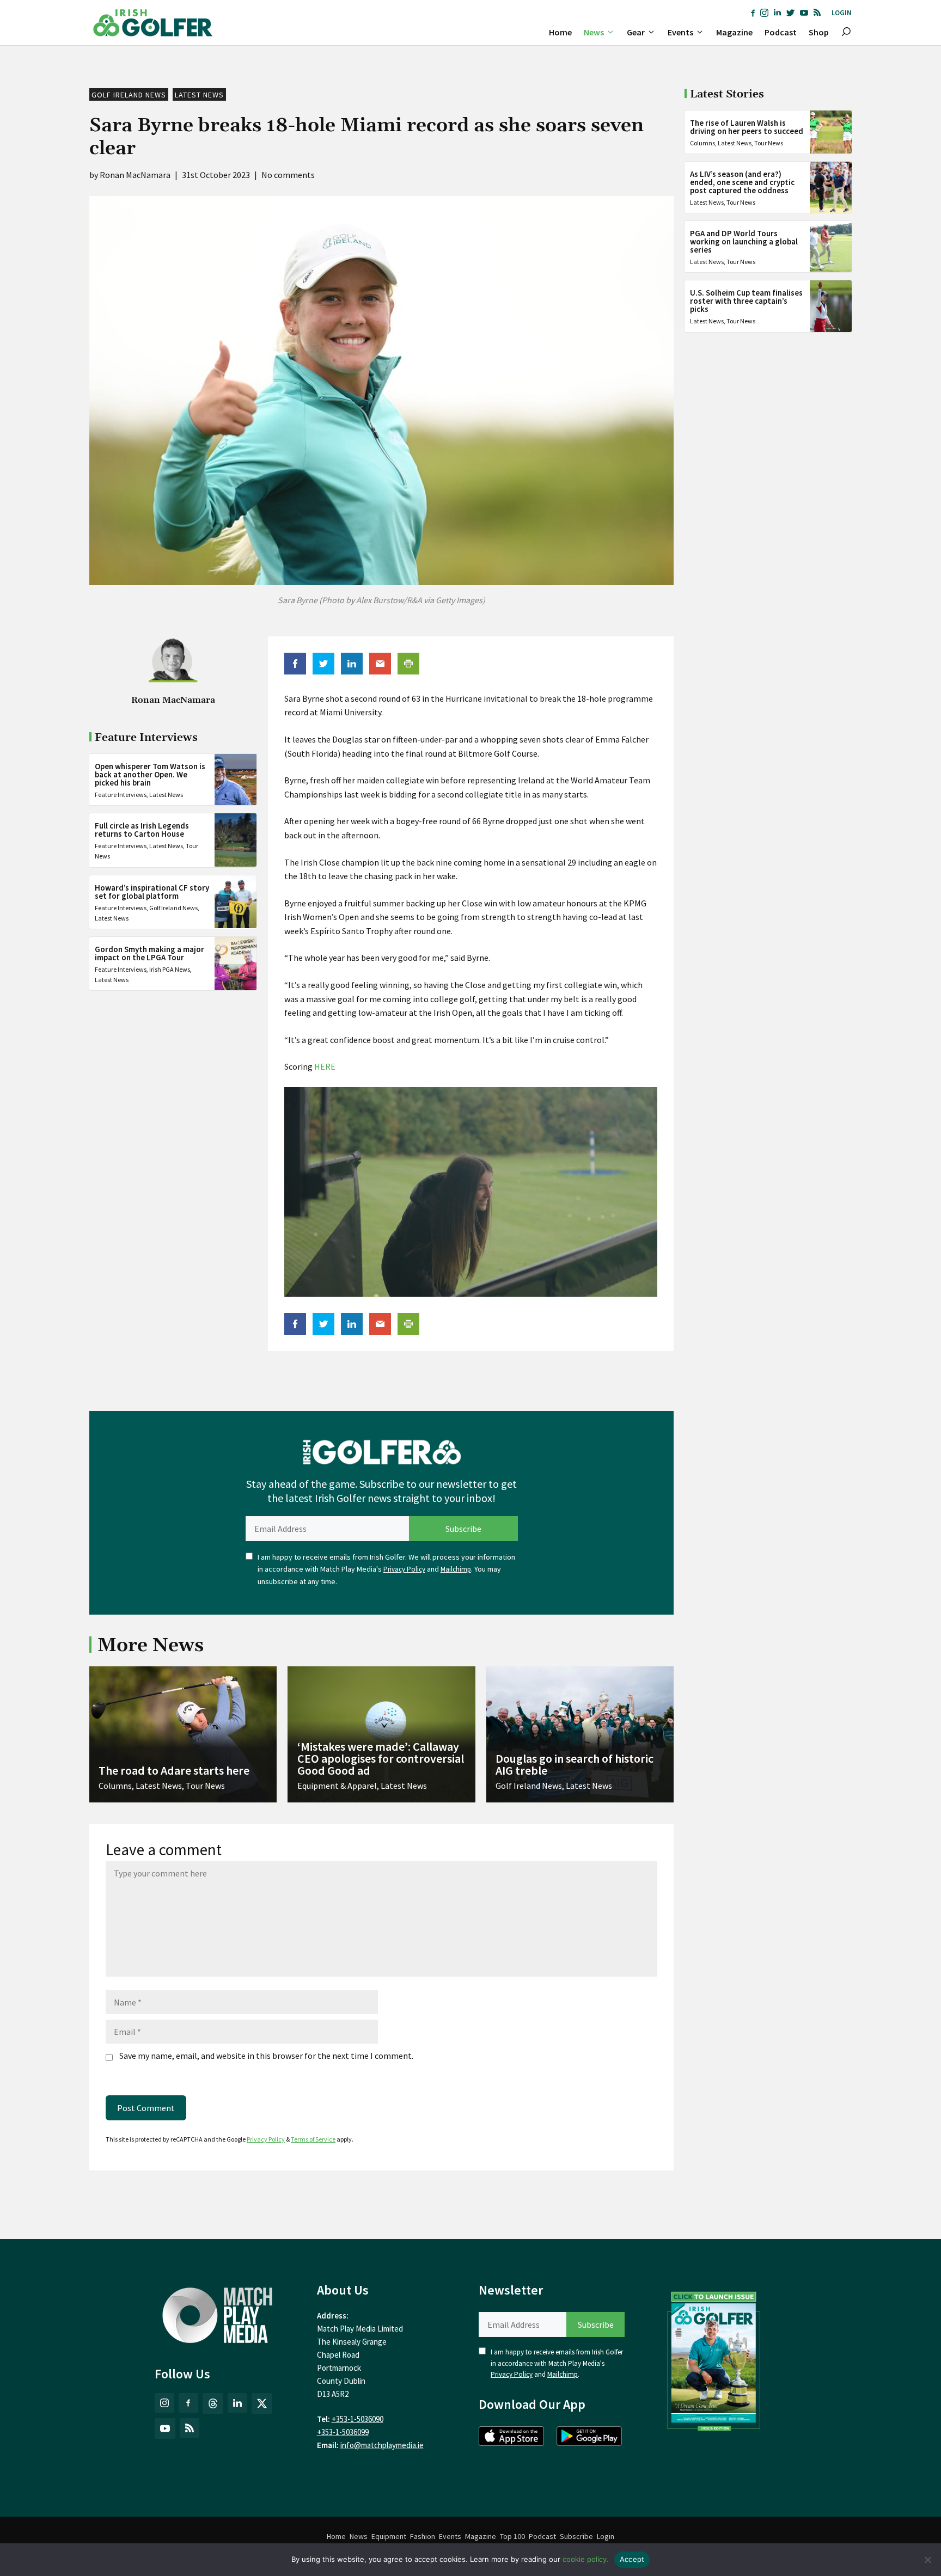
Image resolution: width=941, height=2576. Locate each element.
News (594, 32)
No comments (288, 175)
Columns (702, 143)
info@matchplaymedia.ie (382, 2445)
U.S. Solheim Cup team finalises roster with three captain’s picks (746, 301)
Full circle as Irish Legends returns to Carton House (142, 830)
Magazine (734, 32)
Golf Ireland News (129, 95)
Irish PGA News (170, 969)
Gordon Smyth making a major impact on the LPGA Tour (149, 953)
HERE (325, 1066)
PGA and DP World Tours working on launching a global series (744, 241)
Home (560, 32)
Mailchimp (456, 1569)
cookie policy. (586, 2559)
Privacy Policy (404, 1569)
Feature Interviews (121, 794)
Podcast (781, 32)
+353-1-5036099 (343, 2432)
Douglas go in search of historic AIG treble (575, 1764)
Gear (636, 32)
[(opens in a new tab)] (714, 2359)
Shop (819, 32)
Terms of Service (313, 2139)
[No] (927, 2560)
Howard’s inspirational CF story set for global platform (152, 891)
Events (680, 32)
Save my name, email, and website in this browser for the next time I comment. (266, 2056)
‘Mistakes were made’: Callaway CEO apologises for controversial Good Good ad (381, 1758)
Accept (632, 2559)
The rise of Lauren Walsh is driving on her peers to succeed (747, 127)
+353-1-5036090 (358, 2419)
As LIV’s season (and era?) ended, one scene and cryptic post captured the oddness (742, 182)
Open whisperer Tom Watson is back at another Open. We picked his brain (150, 774)
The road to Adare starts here (174, 1770)
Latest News (199, 95)
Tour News (769, 143)
